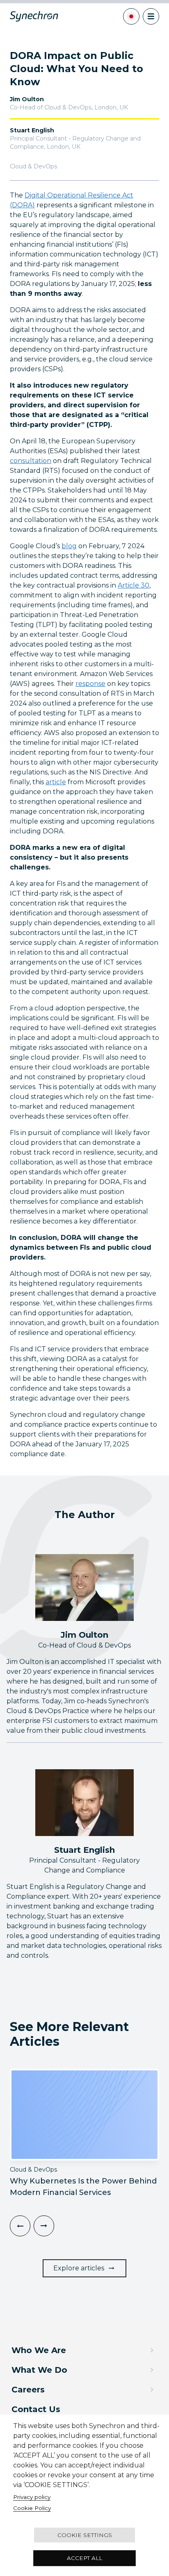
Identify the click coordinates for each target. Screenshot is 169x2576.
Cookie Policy (32, 2508)
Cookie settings (85, 2535)
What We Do (39, 2370)
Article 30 (134, 585)
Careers (28, 2390)
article (56, 782)
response (90, 684)
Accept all (84, 2558)
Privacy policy (32, 2497)
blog (69, 546)
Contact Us (36, 2409)
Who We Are (39, 2350)
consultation (31, 461)
